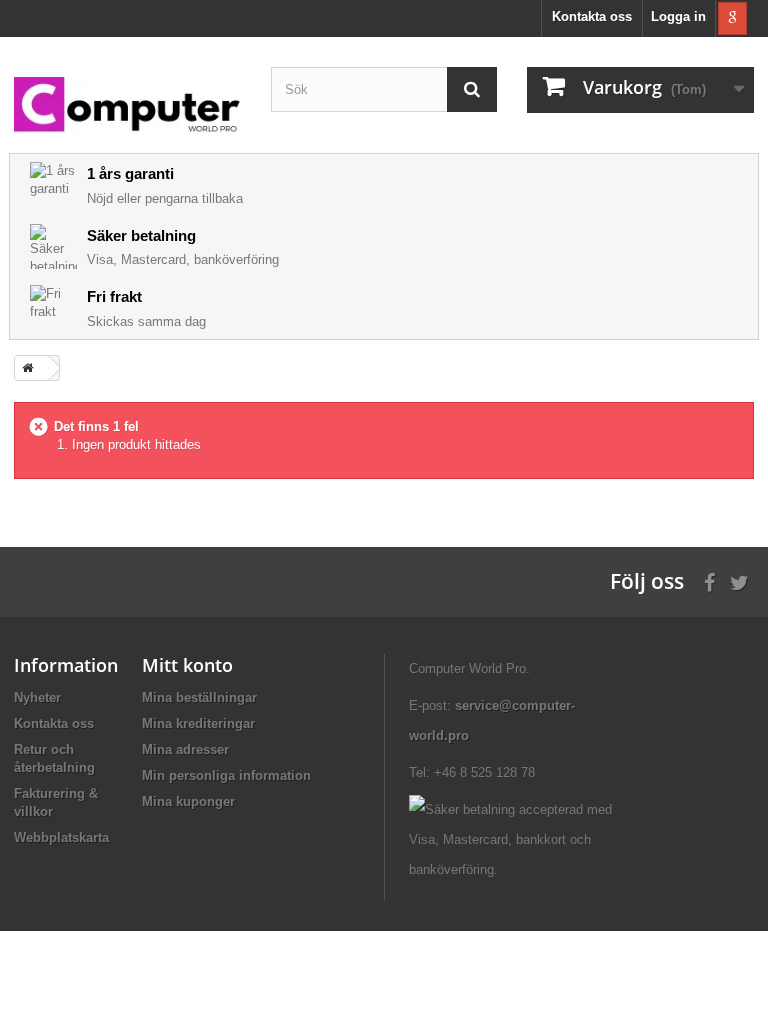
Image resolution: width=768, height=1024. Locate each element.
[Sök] (472, 89)
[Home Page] (24, 368)
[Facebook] (709, 580)
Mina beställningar (199, 697)
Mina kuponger (188, 801)
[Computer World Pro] (127, 106)
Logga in (678, 16)
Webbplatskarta (61, 837)
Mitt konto (187, 665)
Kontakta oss (592, 16)
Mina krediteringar (198, 723)
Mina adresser (185, 749)
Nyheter (37, 697)
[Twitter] (739, 580)
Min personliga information (226, 775)
